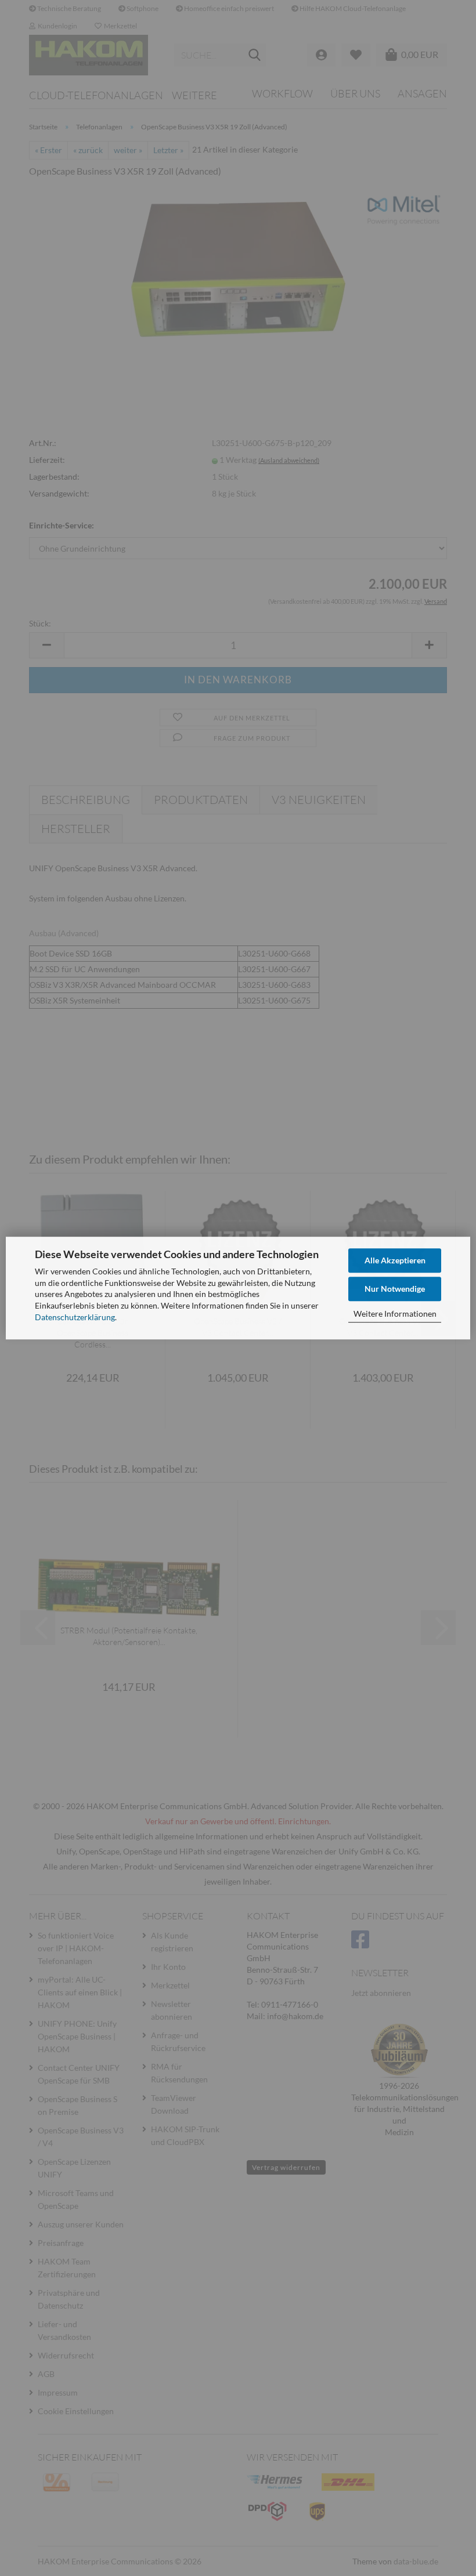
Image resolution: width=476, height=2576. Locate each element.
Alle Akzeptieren (395, 1260)
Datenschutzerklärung (75, 1317)
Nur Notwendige (395, 1289)
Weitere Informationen (395, 1314)
